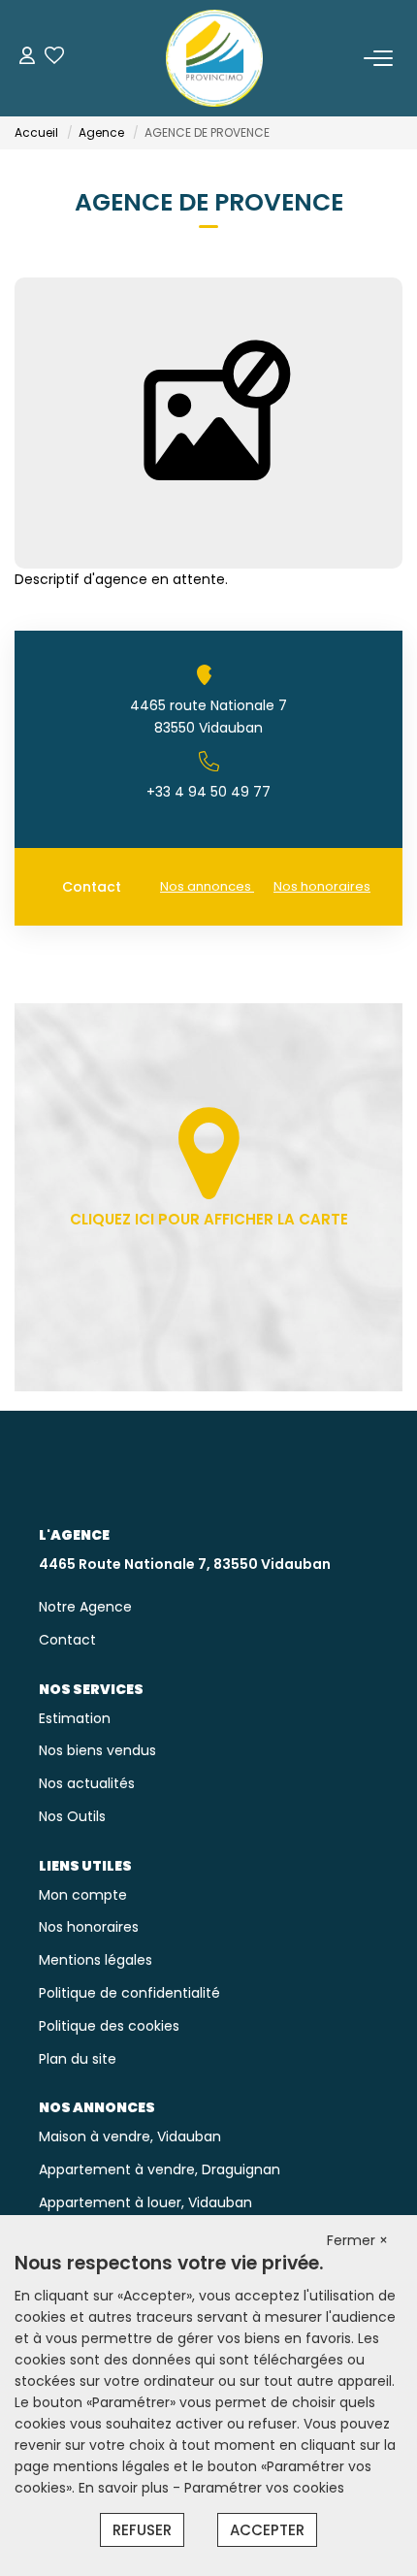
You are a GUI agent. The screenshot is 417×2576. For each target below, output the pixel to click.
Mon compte (83, 1895)
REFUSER (142, 2530)
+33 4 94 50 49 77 (208, 792)
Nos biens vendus (97, 1750)
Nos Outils (72, 1816)
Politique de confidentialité (129, 1993)
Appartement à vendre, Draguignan (160, 2169)
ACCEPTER (267, 2530)
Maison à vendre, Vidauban (130, 2136)
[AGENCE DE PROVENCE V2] (214, 58)
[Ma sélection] (54, 58)
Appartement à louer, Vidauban (145, 2202)
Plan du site (78, 2059)
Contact (92, 887)
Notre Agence (85, 1607)
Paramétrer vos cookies (264, 2488)
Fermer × (357, 2240)
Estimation (75, 1718)
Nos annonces (207, 886)
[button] (208, 761)
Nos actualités (87, 1783)
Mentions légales (96, 1960)
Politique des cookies (109, 2026)
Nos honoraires (322, 886)
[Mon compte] (27, 58)
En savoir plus (126, 2488)
